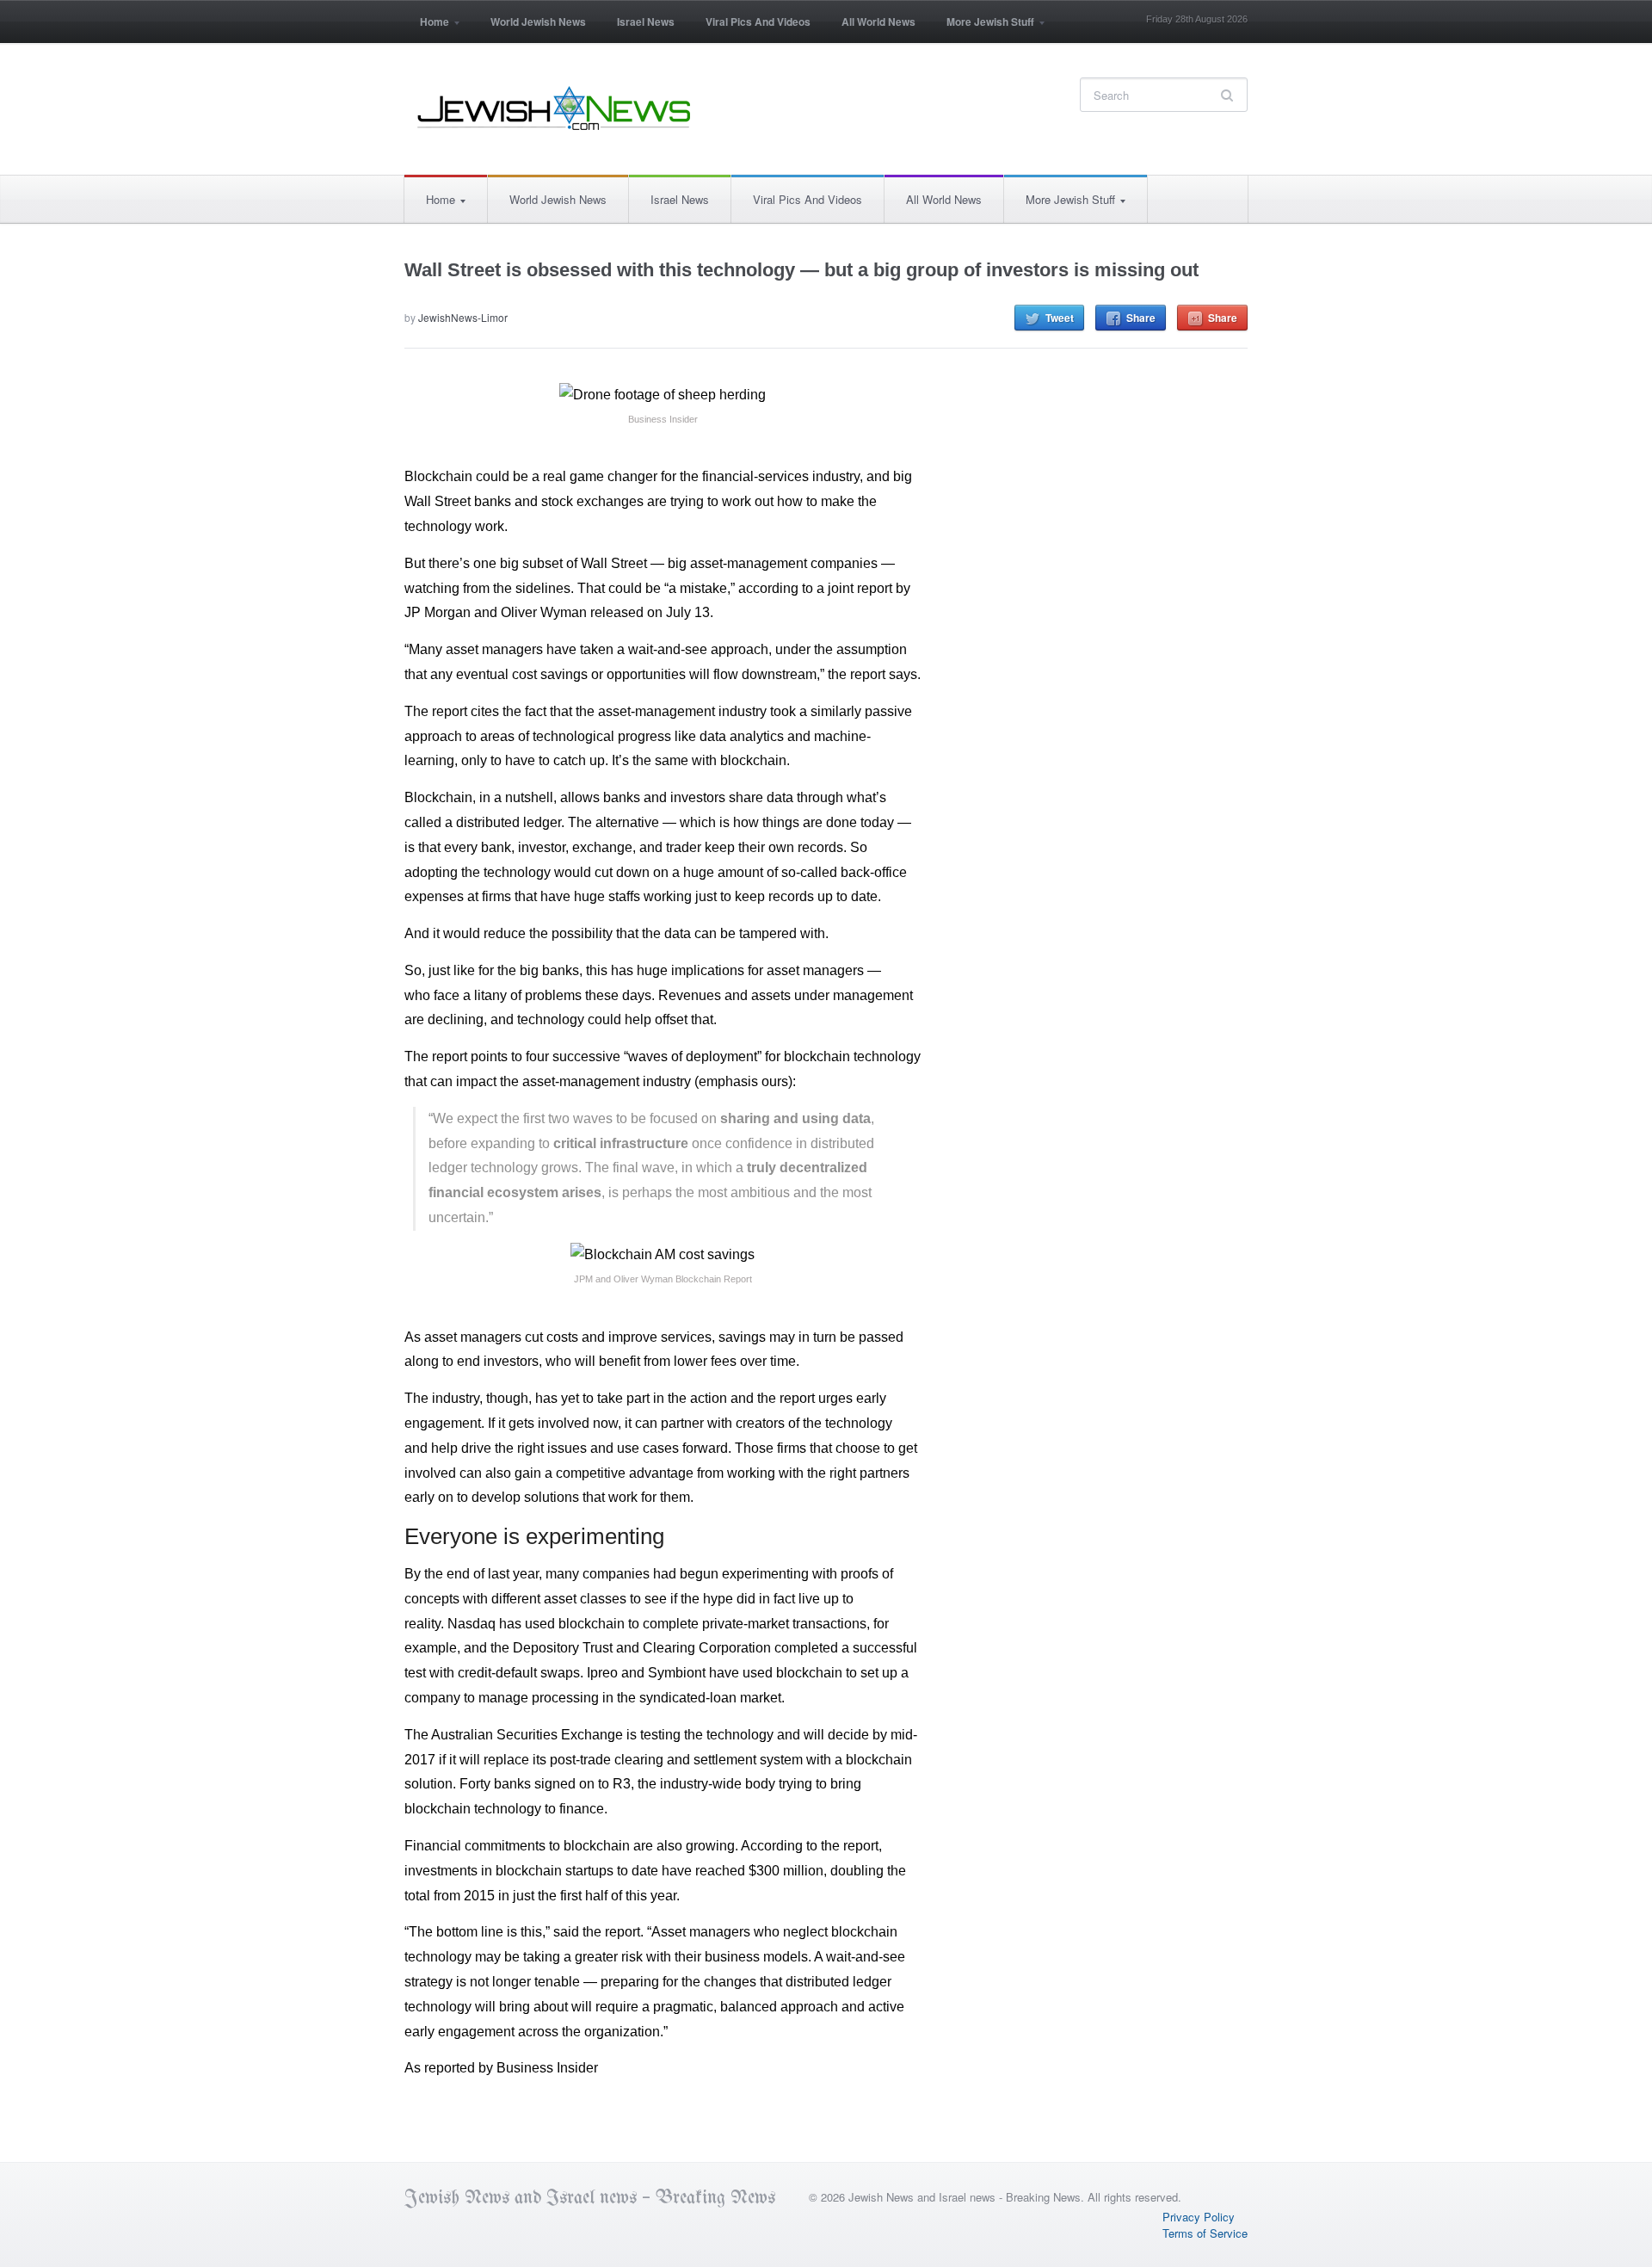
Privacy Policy (1199, 2217)
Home (427, 27)
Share (1141, 318)
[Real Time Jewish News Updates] (555, 108)
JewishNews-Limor (463, 317)
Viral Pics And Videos (758, 22)
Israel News (646, 22)
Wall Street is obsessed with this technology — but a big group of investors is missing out (801, 270)
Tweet (1060, 318)
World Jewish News (538, 22)
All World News (878, 22)
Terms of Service (1205, 2233)
